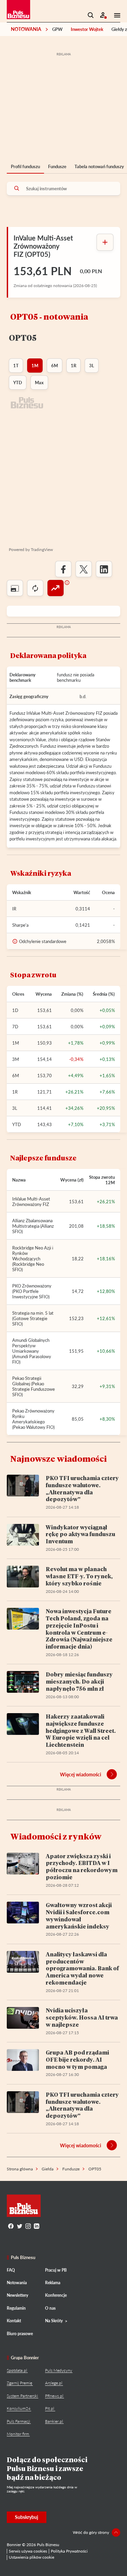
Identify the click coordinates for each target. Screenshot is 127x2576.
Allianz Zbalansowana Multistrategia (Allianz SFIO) (33, 1226)
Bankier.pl (54, 2421)
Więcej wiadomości (81, 1774)
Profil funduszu (25, 166)
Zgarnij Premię (19, 2383)
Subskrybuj (27, 2517)
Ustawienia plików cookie (31, 2557)
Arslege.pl (54, 2383)
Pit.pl (50, 2408)
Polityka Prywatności (69, 2551)
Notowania (26, 29)
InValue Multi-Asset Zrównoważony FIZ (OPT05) (43, 246)
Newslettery (17, 2295)
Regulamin (16, 2308)
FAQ (11, 2270)
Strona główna (20, 2169)
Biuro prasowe (20, 2334)
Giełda (48, 2169)
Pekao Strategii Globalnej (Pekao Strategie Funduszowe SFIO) (34, 1386)
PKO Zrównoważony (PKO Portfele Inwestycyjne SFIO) (32, 1291)
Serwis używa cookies (28, 2551)
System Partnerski (22, 2396)
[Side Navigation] (115, 15)
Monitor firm (18, 2434)
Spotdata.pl (17, 2370)
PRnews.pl (54, 2396)
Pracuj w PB (56, 2270)
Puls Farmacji (18, 2421)
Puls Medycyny (59, 2370)
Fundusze (57, 166)
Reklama (53, 2283)
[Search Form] (91, 15)
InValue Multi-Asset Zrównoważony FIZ (31, 1202)
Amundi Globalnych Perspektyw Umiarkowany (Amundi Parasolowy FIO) (32, 1351)
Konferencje (56, 2295)
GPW (57, 29)
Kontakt (14, 2321)
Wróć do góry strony (91, 2532)
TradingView (42, 549)
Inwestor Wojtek (87, 29)
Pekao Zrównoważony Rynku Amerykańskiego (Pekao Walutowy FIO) (33, 1419)
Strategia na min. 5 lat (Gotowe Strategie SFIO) (33, 1318)
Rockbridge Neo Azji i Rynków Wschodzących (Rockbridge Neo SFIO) (33, 1259)
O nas (50, 2308)
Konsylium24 (19, 2408)
